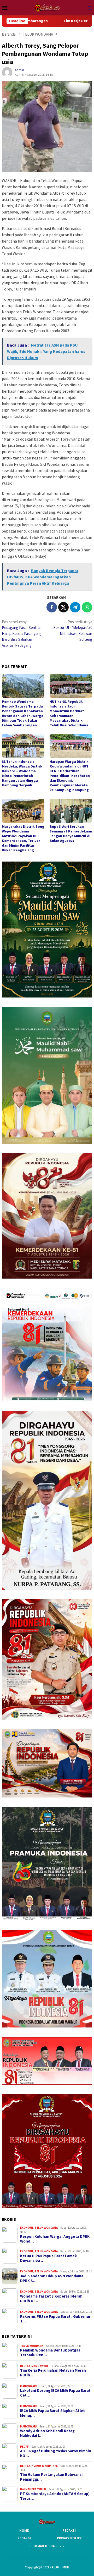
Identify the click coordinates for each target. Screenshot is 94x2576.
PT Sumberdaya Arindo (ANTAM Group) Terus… (55, 2496)
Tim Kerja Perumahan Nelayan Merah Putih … (53, 2373)
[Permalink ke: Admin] (7, 72)
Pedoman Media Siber (46, 2546)
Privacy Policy (69, 2538)
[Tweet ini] (63, 607)
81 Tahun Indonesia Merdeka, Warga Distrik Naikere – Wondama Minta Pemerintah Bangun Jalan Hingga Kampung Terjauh (22, 773)
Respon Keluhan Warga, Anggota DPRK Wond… (55, 2239)
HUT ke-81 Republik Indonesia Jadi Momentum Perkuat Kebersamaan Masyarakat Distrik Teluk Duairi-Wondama (69, 713)
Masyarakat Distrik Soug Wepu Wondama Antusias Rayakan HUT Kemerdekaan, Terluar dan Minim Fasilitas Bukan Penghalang (23, 838)
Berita (25, 2366)
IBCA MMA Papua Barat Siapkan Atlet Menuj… (52, 2413)
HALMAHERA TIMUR (33, 2489)
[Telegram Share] (75, 607)
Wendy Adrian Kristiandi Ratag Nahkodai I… (47, 2433)
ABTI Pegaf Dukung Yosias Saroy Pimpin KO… (56, 2453)
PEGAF (24, 2447)
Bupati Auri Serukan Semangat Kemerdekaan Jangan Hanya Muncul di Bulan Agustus (71, 834)
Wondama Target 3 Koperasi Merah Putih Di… (51, 2299)
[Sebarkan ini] (52, 607)
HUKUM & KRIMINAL (45, 2466)
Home (24, 2531)
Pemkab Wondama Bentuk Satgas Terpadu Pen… (50, 2353)
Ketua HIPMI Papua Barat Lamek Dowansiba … (48, 2258)
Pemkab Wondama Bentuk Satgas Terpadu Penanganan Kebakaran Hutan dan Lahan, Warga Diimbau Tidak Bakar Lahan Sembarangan (23, 713)
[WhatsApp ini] (87, 607)
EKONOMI (27, 2228)
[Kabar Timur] (47, 7)
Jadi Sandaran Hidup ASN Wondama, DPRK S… (52, 2278)
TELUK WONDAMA (46, 2228)
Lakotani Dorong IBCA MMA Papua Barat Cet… (55, 2393)
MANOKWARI (40, 2366)
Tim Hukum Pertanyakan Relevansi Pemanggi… (51, 2477)
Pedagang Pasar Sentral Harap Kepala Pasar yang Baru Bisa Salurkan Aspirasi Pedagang (22, 634)
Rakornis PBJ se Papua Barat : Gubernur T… (55, 2319)
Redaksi (69, 2531)
